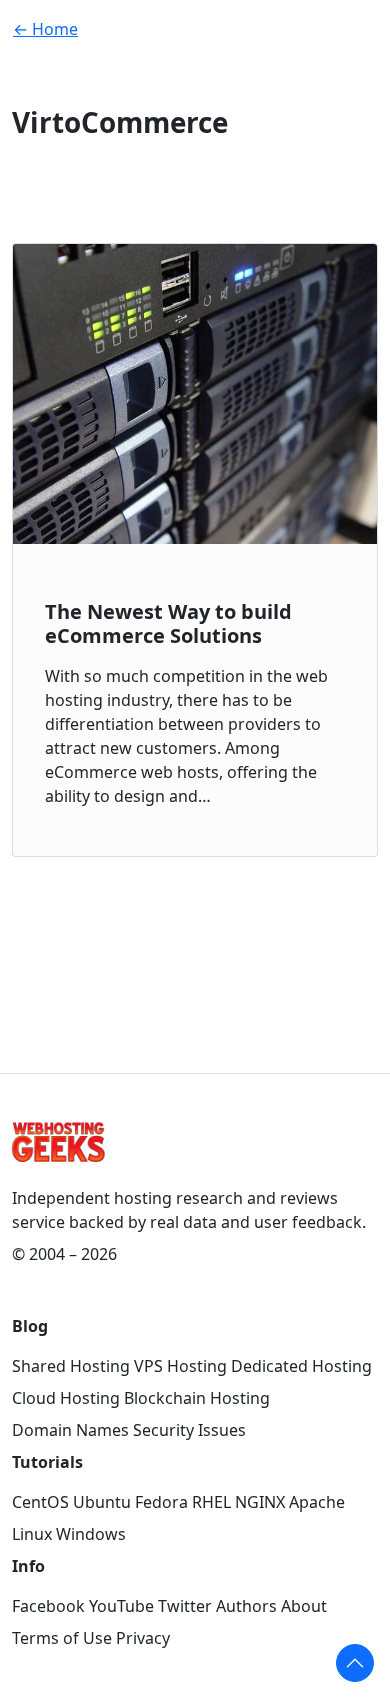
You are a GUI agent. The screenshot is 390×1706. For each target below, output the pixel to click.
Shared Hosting (71, 1366)
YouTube (121, 1606)
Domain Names (70, 1430)
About (304, 1606)
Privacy (143, 1638)
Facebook (48, 1606)
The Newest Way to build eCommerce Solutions (168, 623)
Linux (32, 1534)
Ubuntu (102, 1502)
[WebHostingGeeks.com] (58, 1153)
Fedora (161, 1502)
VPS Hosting (180, 1366)
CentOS (40, 1502)
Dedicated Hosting (301, 1366)
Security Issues (189, 1430)
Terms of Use (62, 1638)
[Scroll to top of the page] (355, 1663)
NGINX (260, 1502)
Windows (91, 1534)
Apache (317, 1502)
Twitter (185, 1606)
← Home (45, 29)
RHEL (211, 1502)
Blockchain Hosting (197, 1398)
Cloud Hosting (66, 1398)
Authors (246, 1606)
